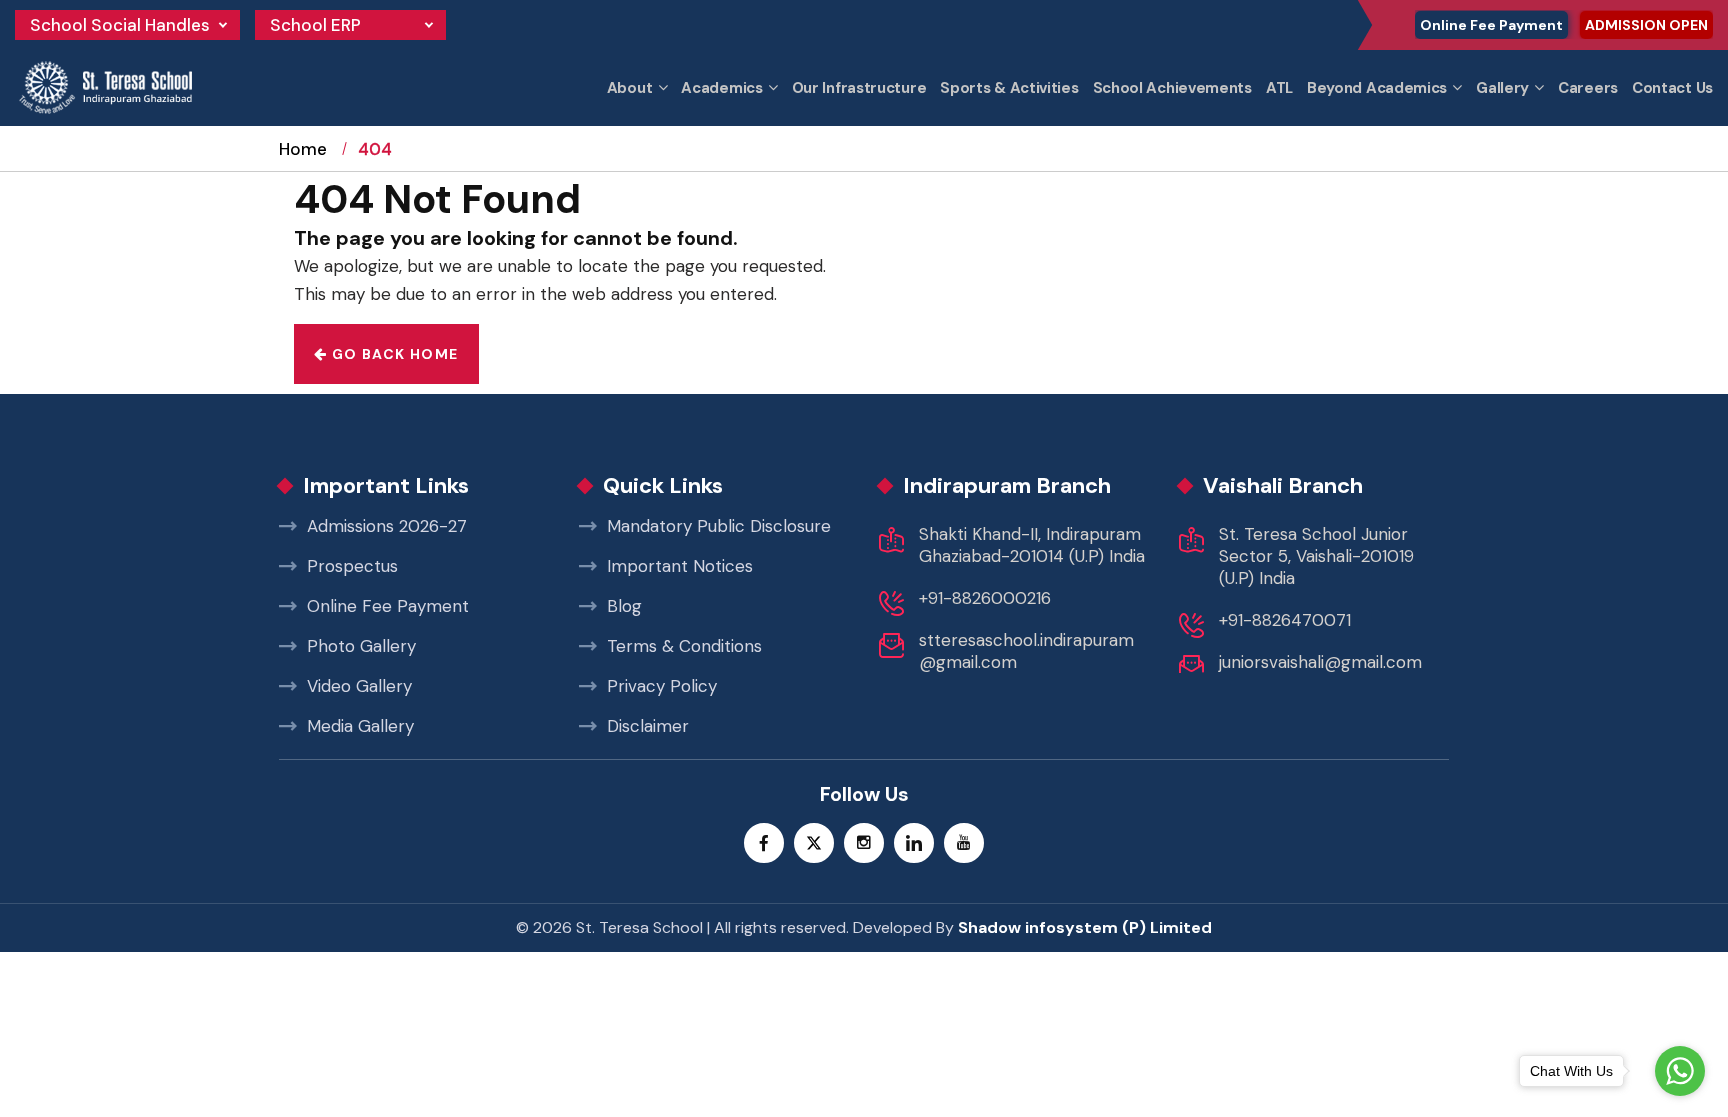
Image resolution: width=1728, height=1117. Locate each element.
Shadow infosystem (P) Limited (1085, 927)
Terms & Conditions (684, 646)
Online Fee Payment (1491, 25)
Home (303, 149)
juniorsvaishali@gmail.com (1320, 662)
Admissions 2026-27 (387, 526)
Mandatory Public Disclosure (719, 526)
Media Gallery (360, 726)
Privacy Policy (662, 686)
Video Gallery (359, 686)
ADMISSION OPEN (1646, 25)
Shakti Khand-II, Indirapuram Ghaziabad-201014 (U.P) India (1032, 545)
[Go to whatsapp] (1680, 1071)
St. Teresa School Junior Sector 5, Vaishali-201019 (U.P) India (1316, 556)
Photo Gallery (361, 646)
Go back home (392, 354)
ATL (1279, 88)
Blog (624, 606)
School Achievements (1172, 88)
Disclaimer (648, 726)
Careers (1588, 88)
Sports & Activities (1009, 88)
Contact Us (1672, 88)
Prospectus (352, 566)
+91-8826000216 (985, 598)
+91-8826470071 (1285, 620)
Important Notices (680, 566)
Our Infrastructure (859, 88)
